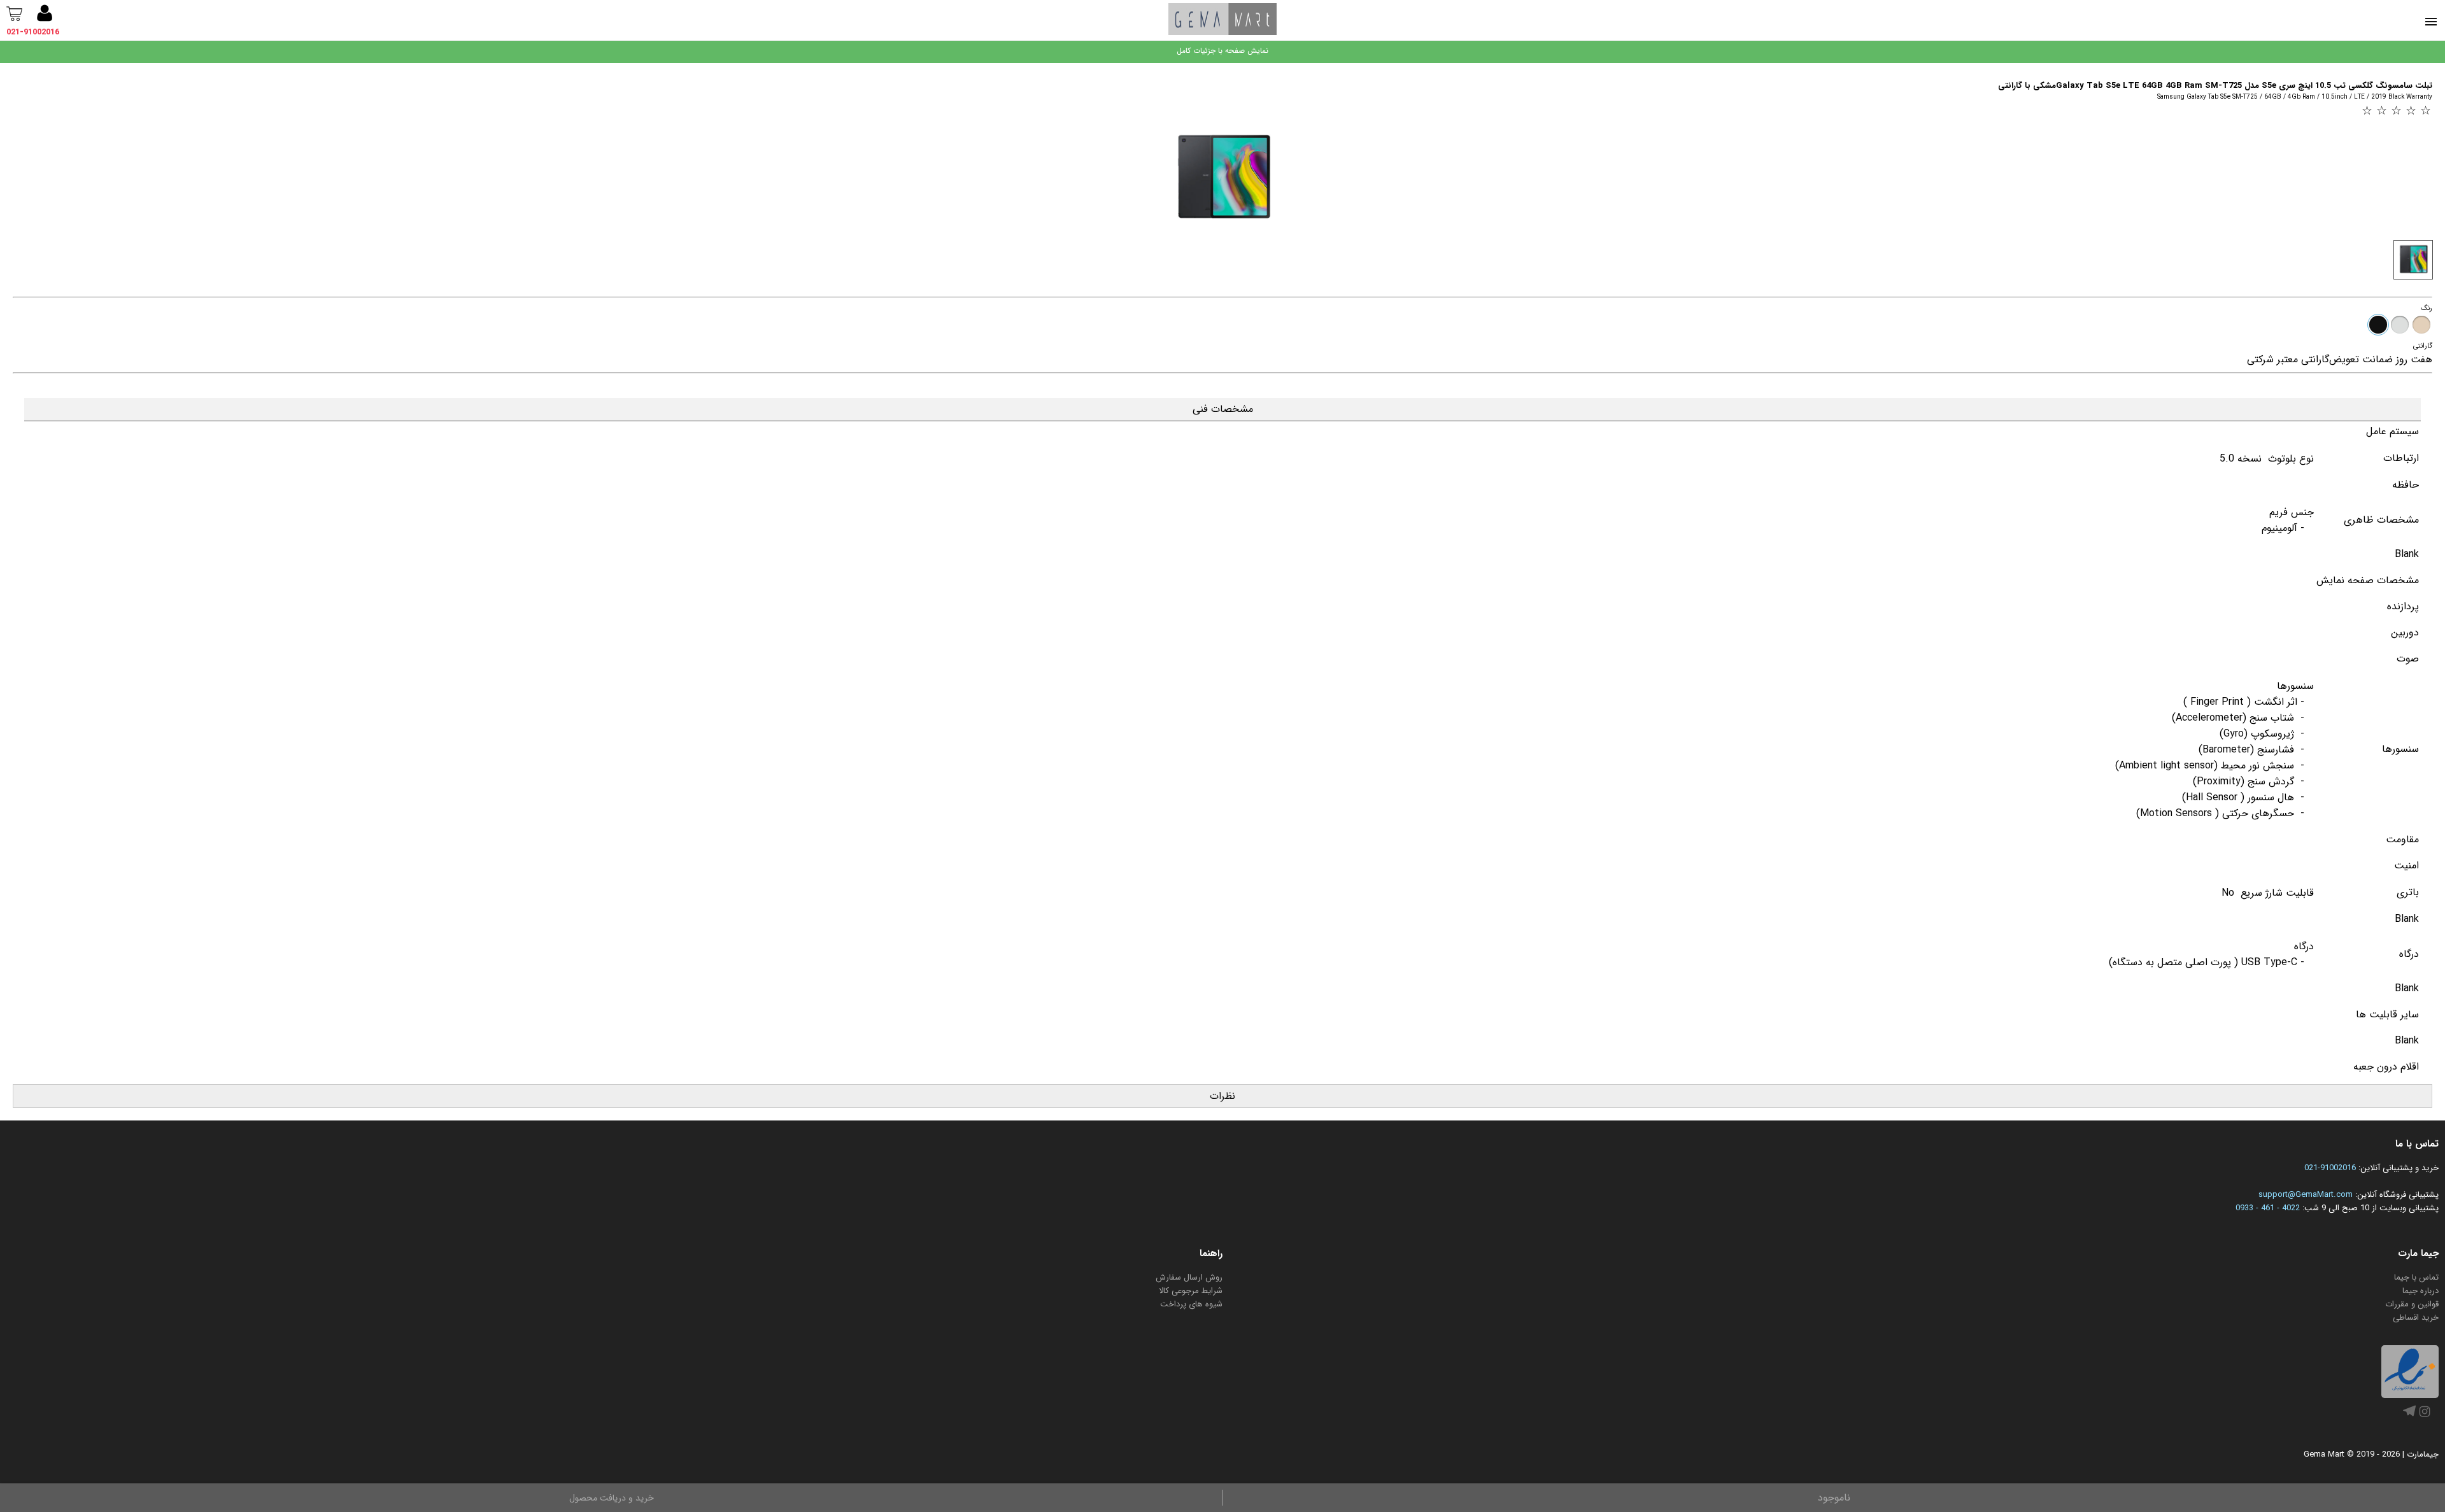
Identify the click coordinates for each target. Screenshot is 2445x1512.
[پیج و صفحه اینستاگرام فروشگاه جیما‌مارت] (2425, 1417)
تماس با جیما (2416, 1277)
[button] (45, 15)
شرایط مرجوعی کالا (1191, 1291)
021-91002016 (33, 32)
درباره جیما (2420, 1291)
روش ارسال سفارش (1189, 1277)
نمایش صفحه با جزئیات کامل (1222, 51)
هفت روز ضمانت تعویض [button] (2381, 359)
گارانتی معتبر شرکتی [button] (2288, 359)
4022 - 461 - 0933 (2268, 1208)
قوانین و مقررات (2412, 1304)
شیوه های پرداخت (1191, 1304)
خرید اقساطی (2416, 1318)
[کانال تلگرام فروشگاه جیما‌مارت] (2409, 1415)
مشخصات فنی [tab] (1223, 409)
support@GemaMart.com (2306, 1195)
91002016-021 (2330, 1168)
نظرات (1222, 1096)
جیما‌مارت (2423, 1454)
